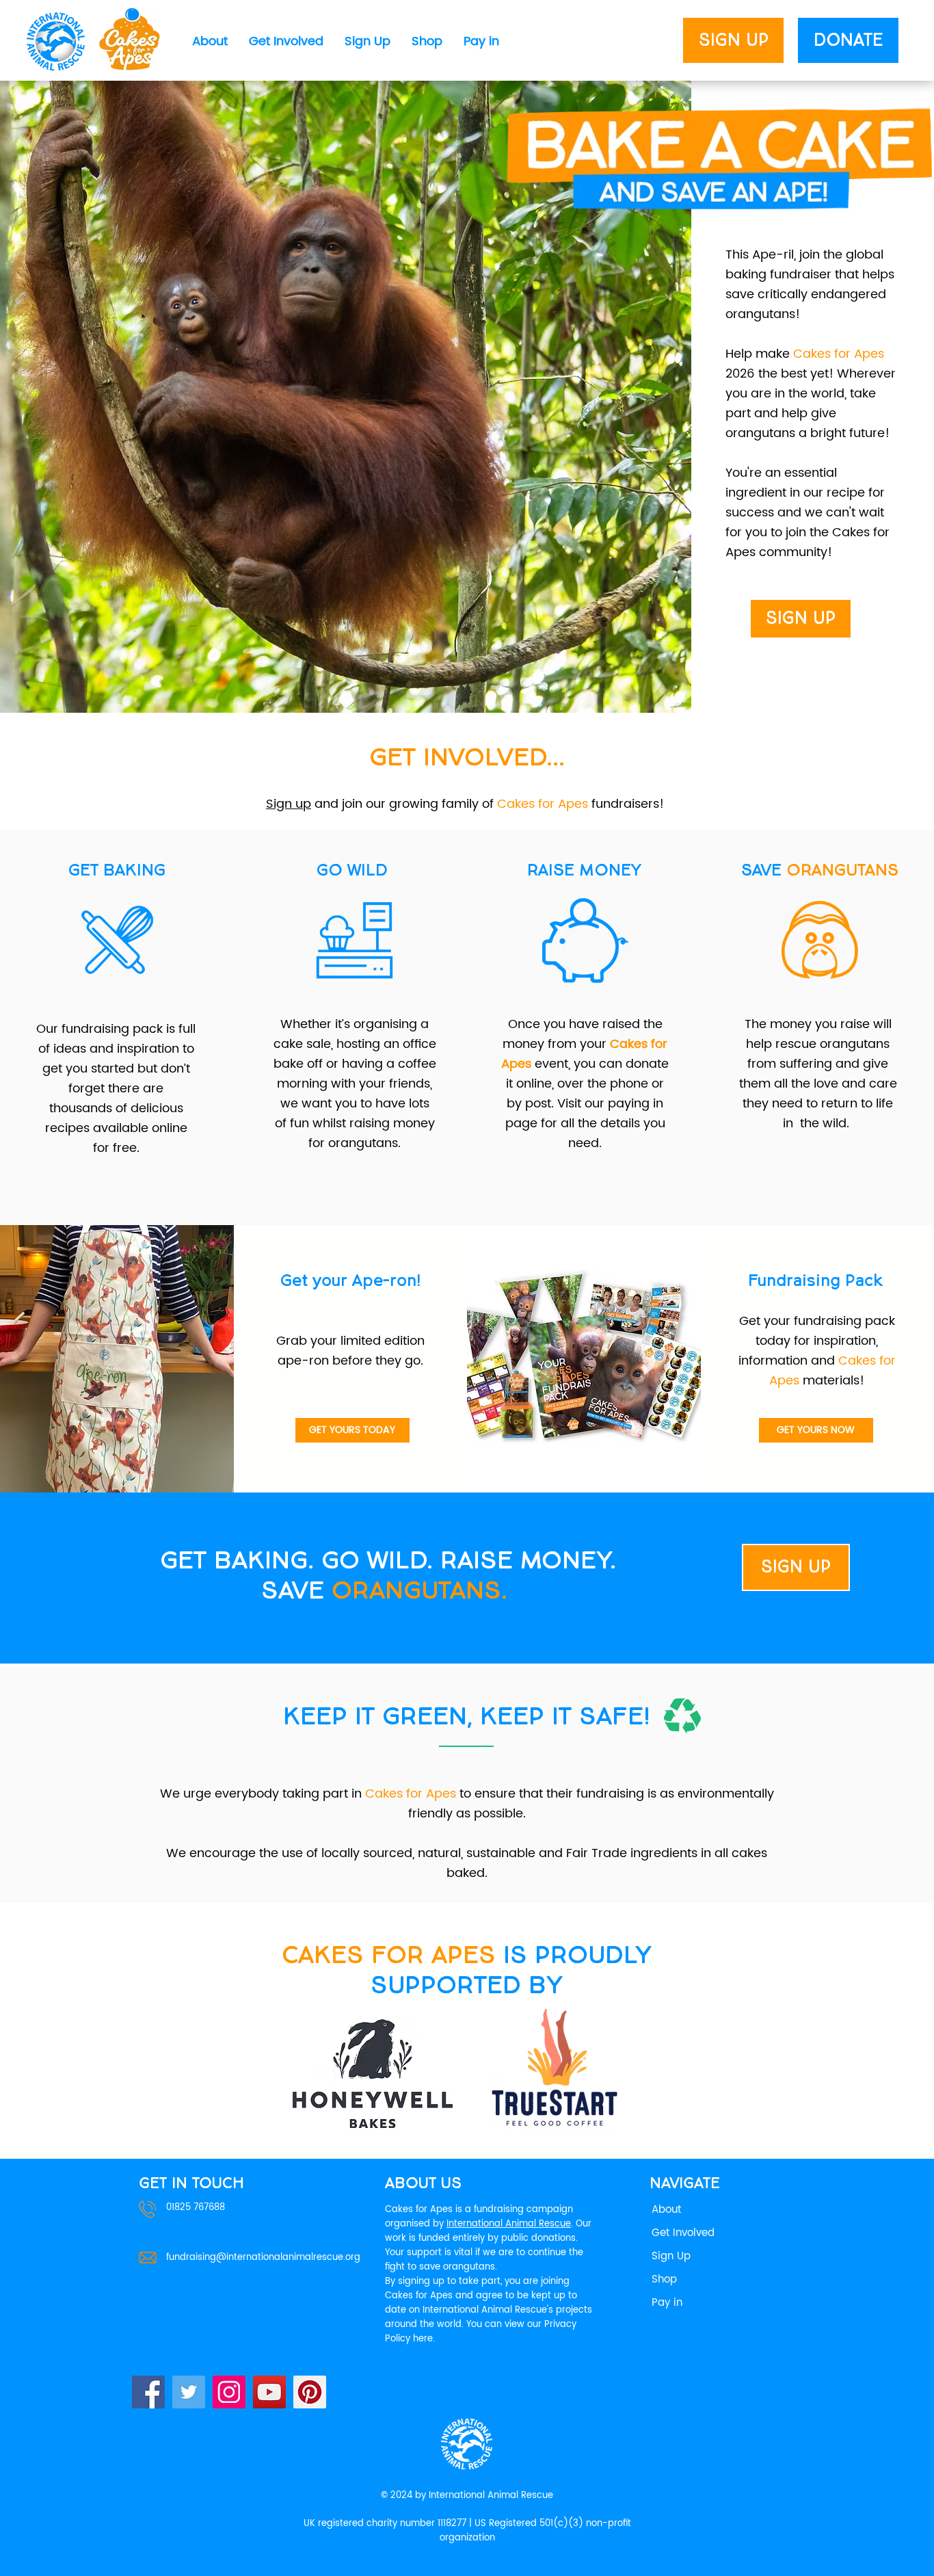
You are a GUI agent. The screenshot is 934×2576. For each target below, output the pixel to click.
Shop (664, 2279)
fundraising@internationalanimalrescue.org (263, 2258)
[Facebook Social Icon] (148, 2392)
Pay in (667, 2303)
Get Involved (683, 2233)
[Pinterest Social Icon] (310, 2392)
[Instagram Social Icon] (229, 2392)
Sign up (289, 804)
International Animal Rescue (509, 2224)
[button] (210, 42)
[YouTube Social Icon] (269, 2392)
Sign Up (671, 2256)
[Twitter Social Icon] (189, 2392)
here (423, 2339)
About (666, 2210)
